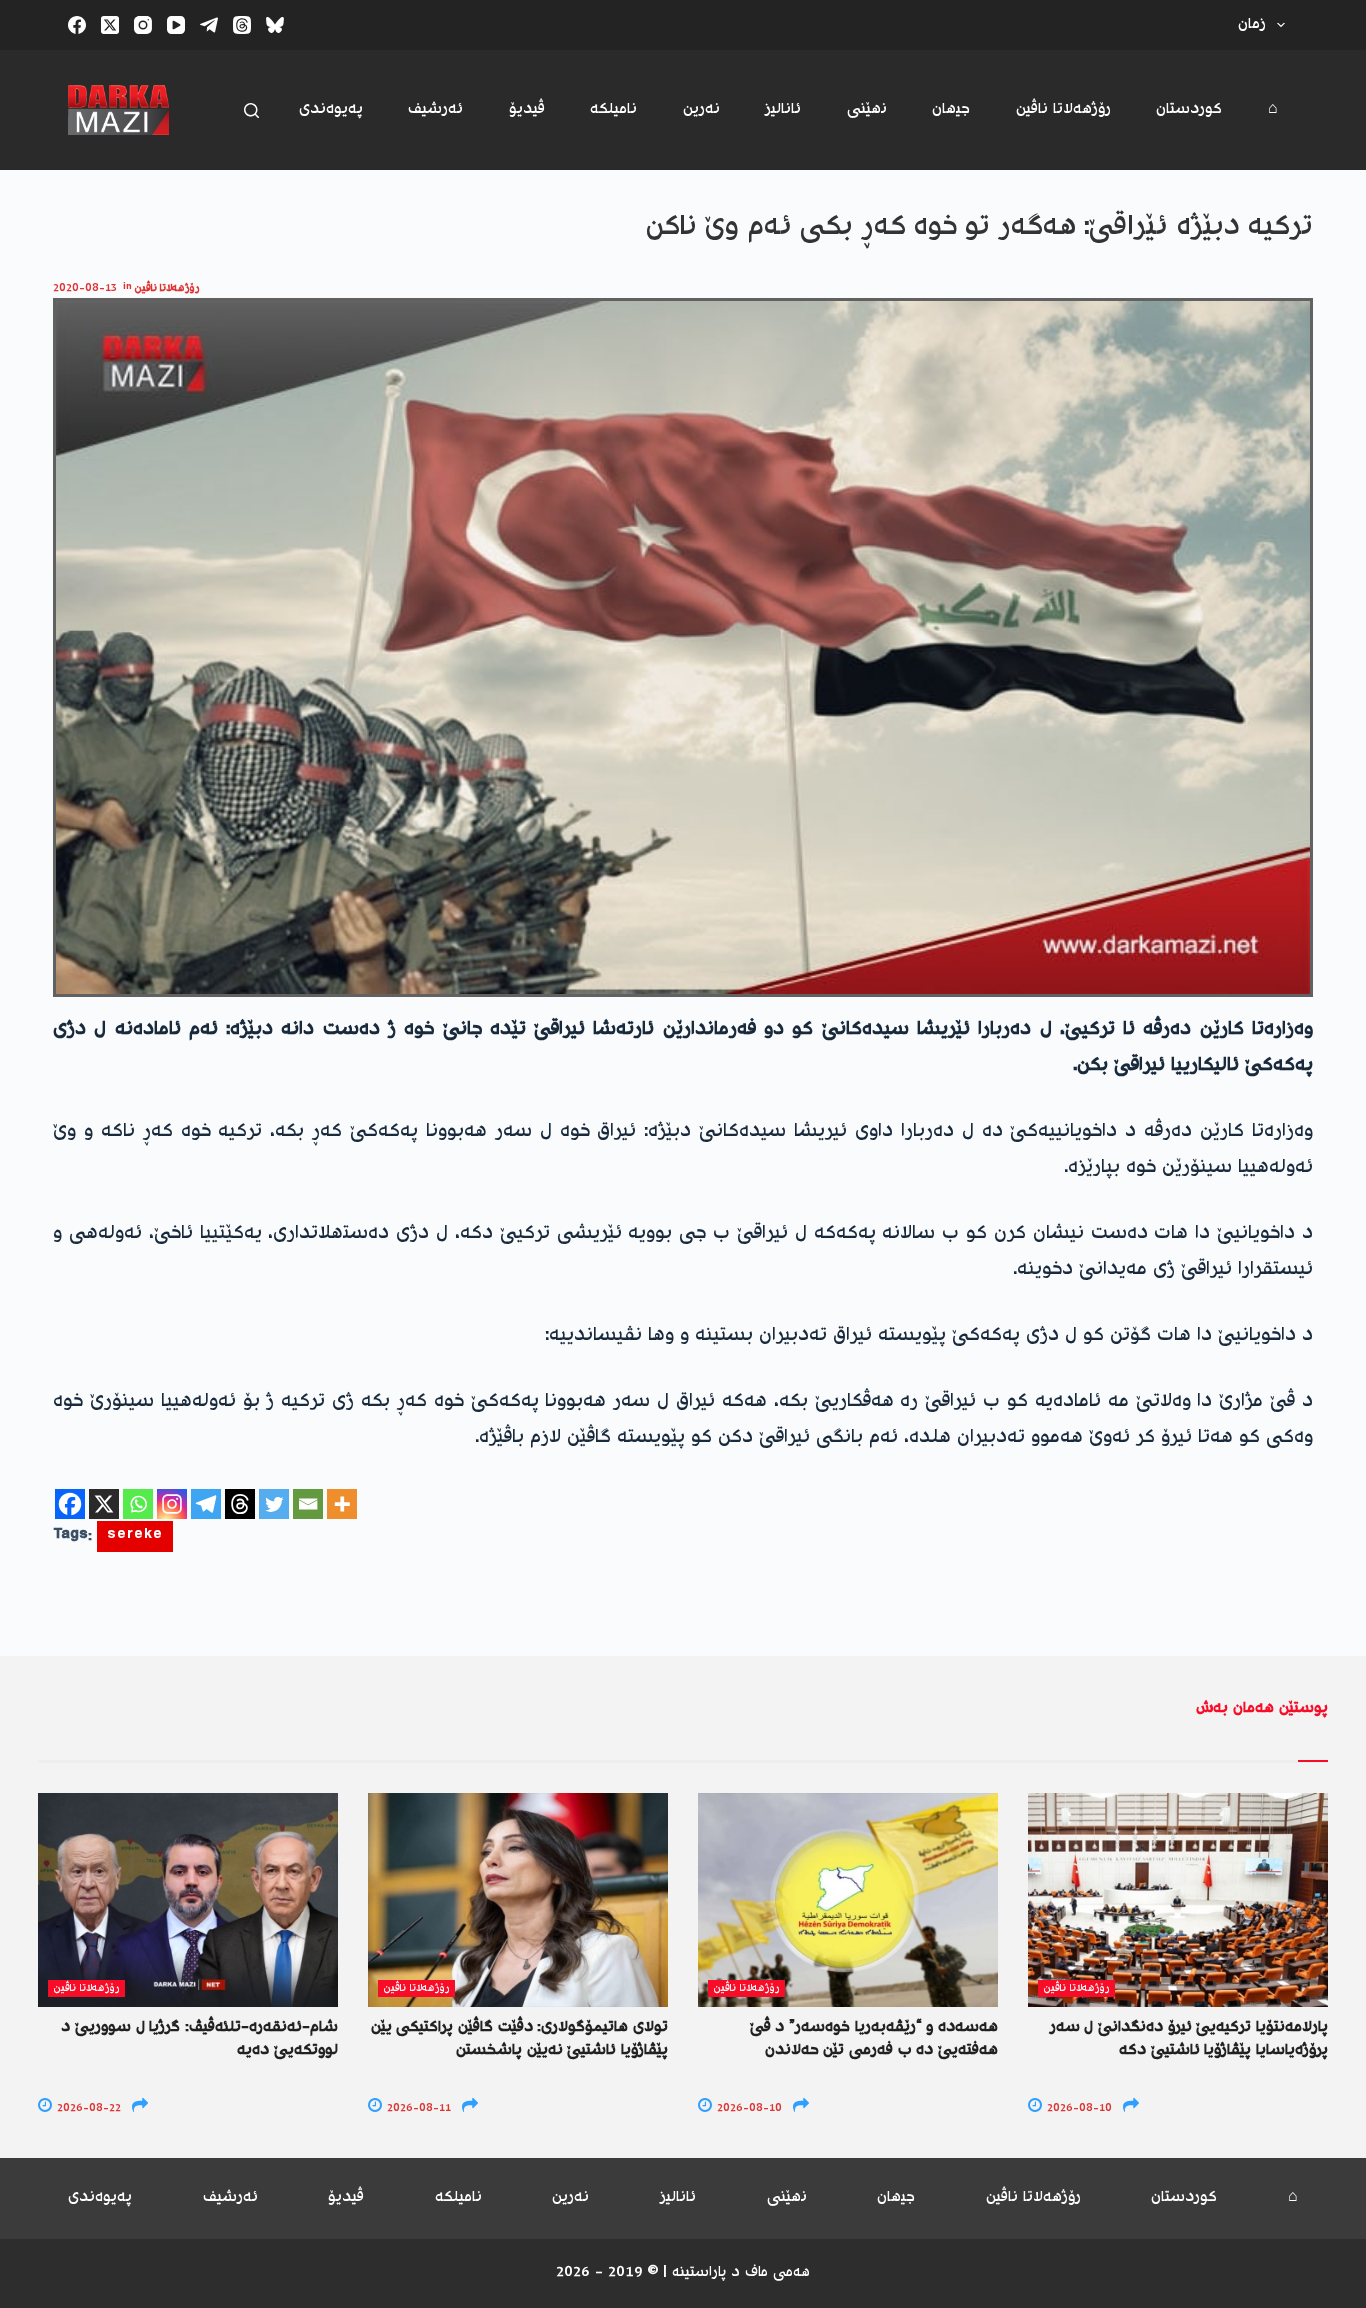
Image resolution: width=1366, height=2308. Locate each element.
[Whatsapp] (138, 1504)
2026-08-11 (417, 2108)
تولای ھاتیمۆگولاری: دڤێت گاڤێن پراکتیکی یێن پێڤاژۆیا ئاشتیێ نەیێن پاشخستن (519, 2038)
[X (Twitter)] (110, 25)
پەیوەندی (331, 109)
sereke (135, 1536)
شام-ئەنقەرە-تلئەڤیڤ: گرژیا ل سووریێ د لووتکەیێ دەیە (199, 2038)
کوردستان (1189, 109)
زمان (1252, 24)
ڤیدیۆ (527, 109)
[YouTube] (176, 25)
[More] (342, 1504)
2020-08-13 (85, 288)
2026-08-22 (87, 2108)
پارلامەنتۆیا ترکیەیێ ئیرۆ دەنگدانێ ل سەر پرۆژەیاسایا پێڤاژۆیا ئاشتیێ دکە (1189, 2038)
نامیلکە (613, 109)
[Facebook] (77, 25)
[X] (104, 1504)
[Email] (308, 1504)
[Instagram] (143, 25)
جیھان (951, 109)
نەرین (701, 109)
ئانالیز (783, 109)
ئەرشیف (435, 109)
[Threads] (242, 25)
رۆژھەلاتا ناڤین (1063, 109)
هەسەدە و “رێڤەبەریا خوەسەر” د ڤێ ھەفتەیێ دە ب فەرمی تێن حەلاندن (874, 2038)
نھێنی (867, 109)
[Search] (251, 110)
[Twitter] (274, 1504)
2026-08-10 (748, 2108)
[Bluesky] (275, 25)
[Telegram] (209, 25)
